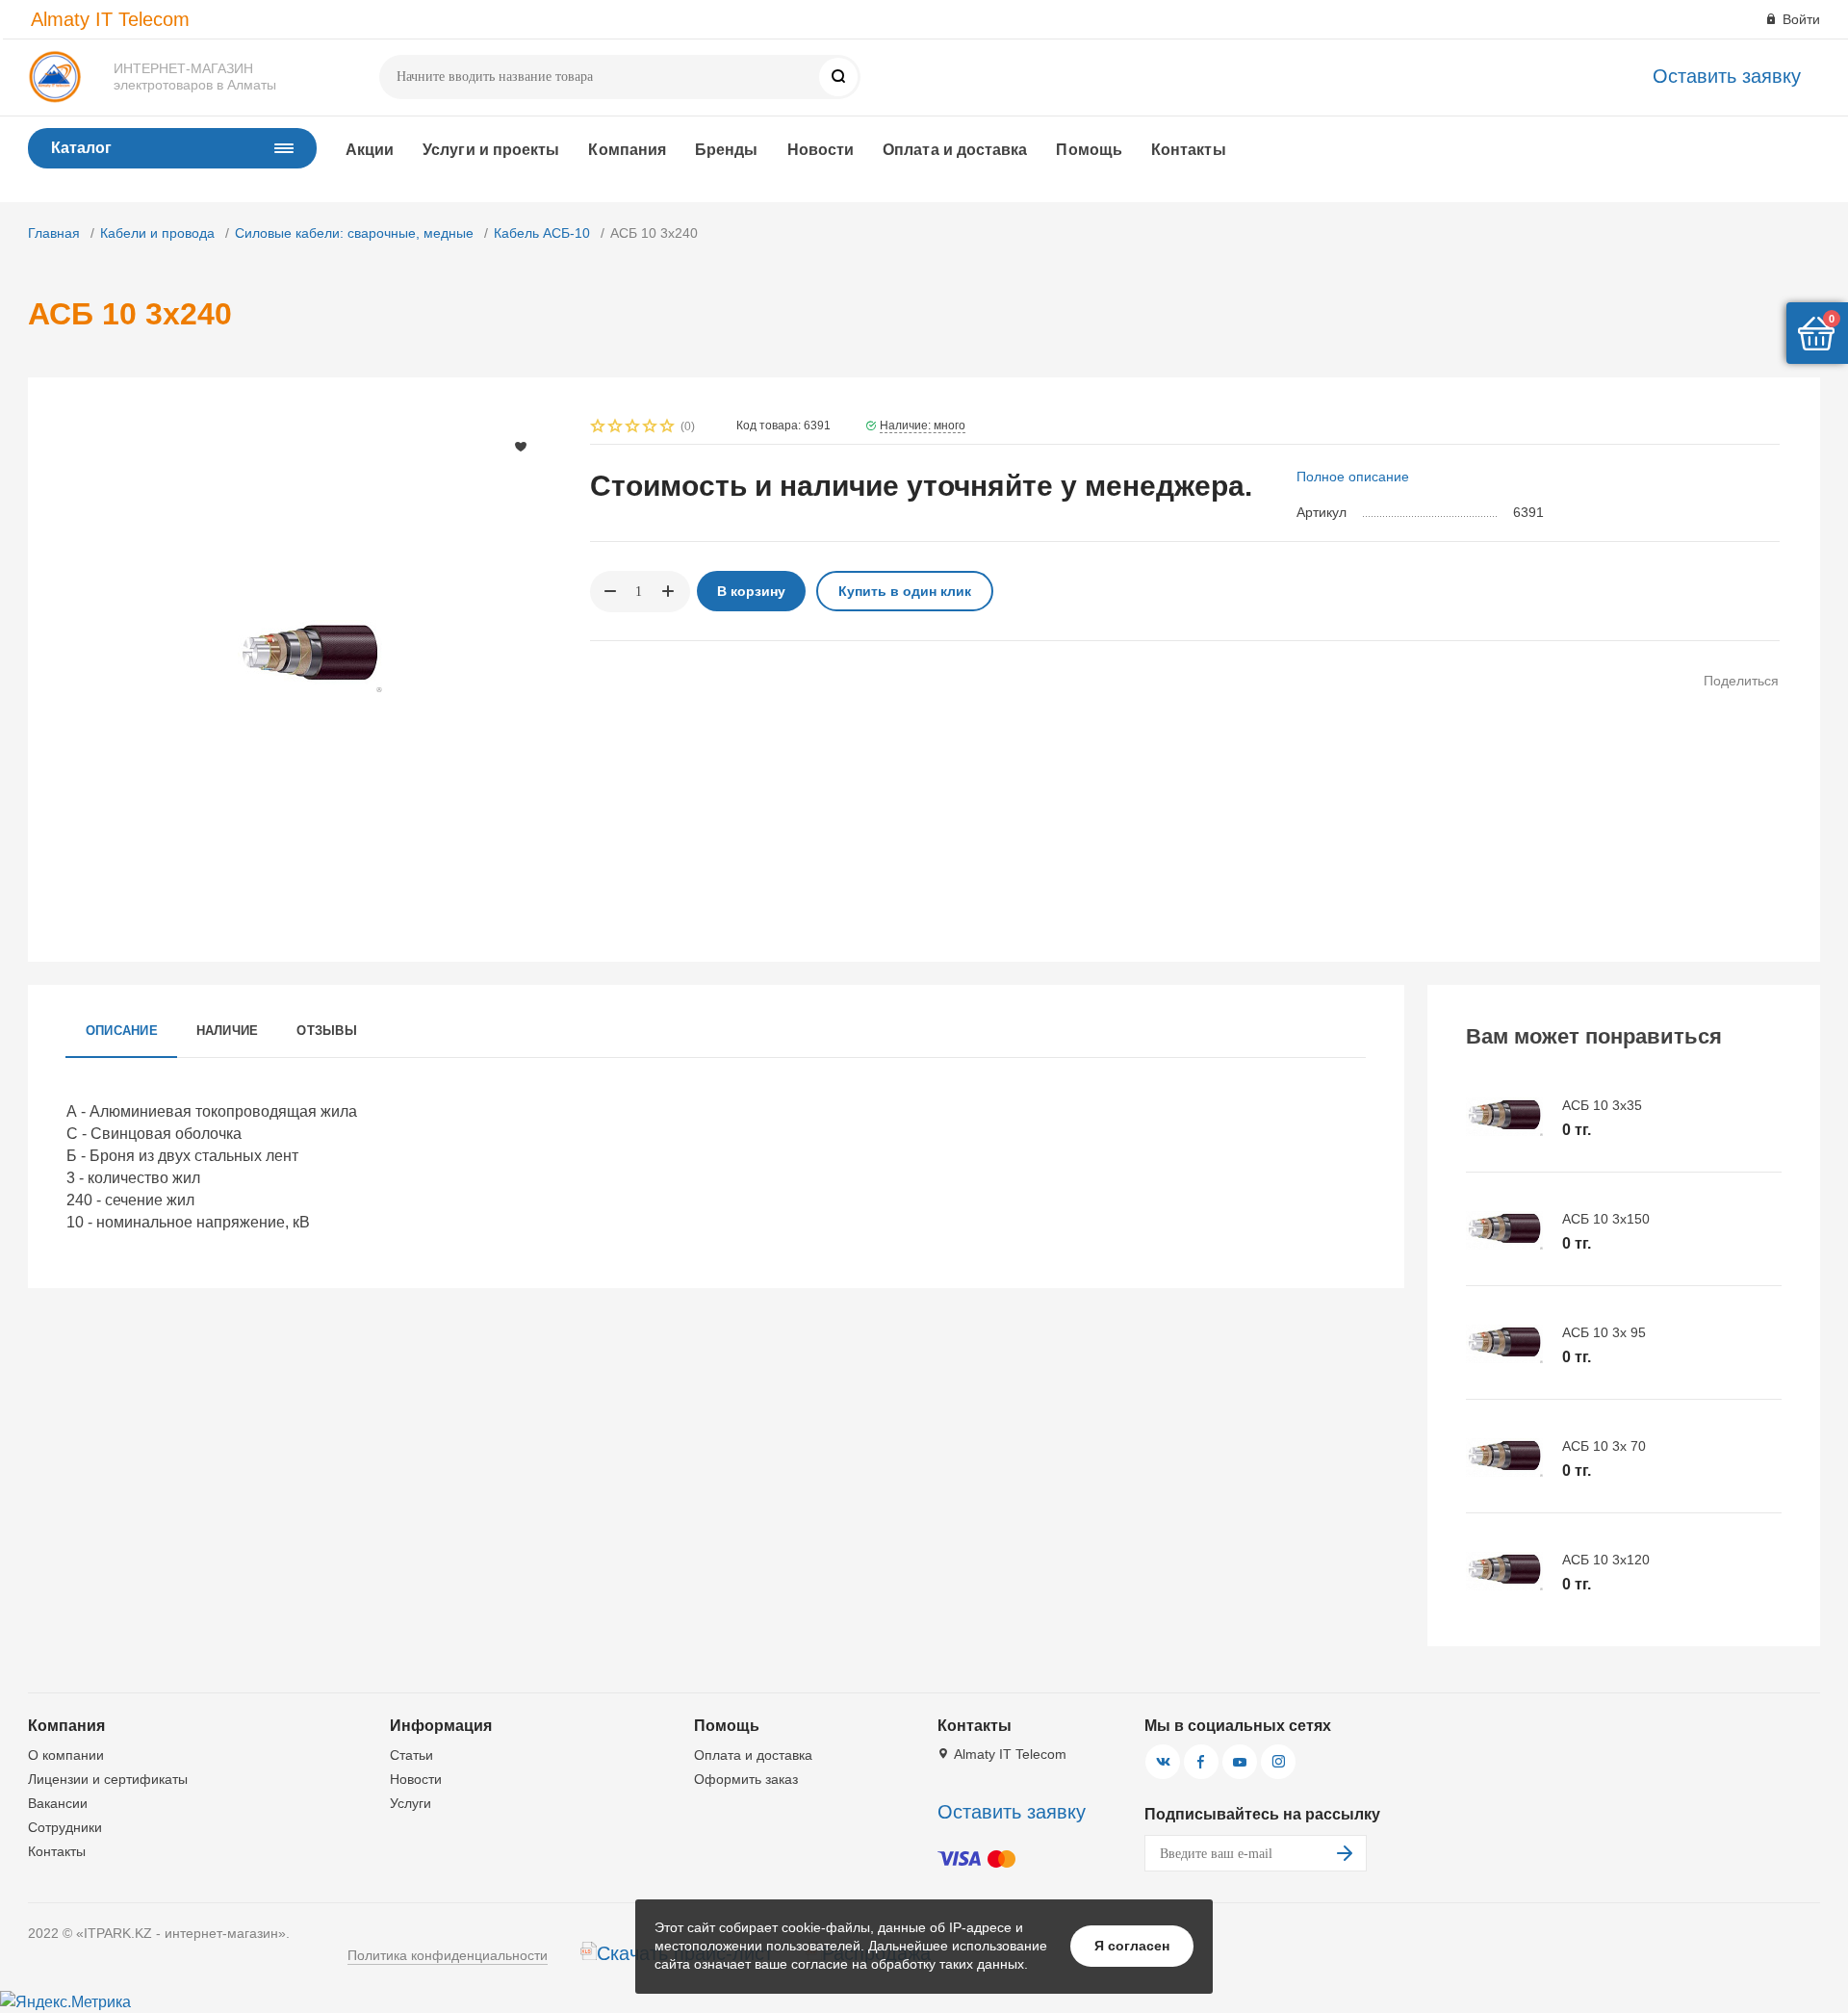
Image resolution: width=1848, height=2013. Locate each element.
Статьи (411, 1755)
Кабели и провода (157, 233)
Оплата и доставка (955, 150)
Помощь (1089, 150)
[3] (633, 428)
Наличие (228, 1031)
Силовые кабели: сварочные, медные (354, 233)
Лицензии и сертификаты (108, 1779)
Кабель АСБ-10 (542, 233)
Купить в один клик (905, 591)
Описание (122, 1031)
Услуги (411, 1803)
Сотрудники (65, 1827)
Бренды (726, 150)
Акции (370, 150)
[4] (651, 428)
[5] (668, 428)
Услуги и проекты (491, 150)
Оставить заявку (1727, 76)
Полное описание (1353, 477)
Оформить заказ (746, 1779)
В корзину (751, 591)
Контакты (1189, 150)
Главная (54, 233)
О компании (66, 1755)
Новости (821, 150)
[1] (599, 428)
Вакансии (58, 1803)
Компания (627, 150)
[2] (616, 428)
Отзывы (326, 1031)
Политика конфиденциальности (448, 1955)
